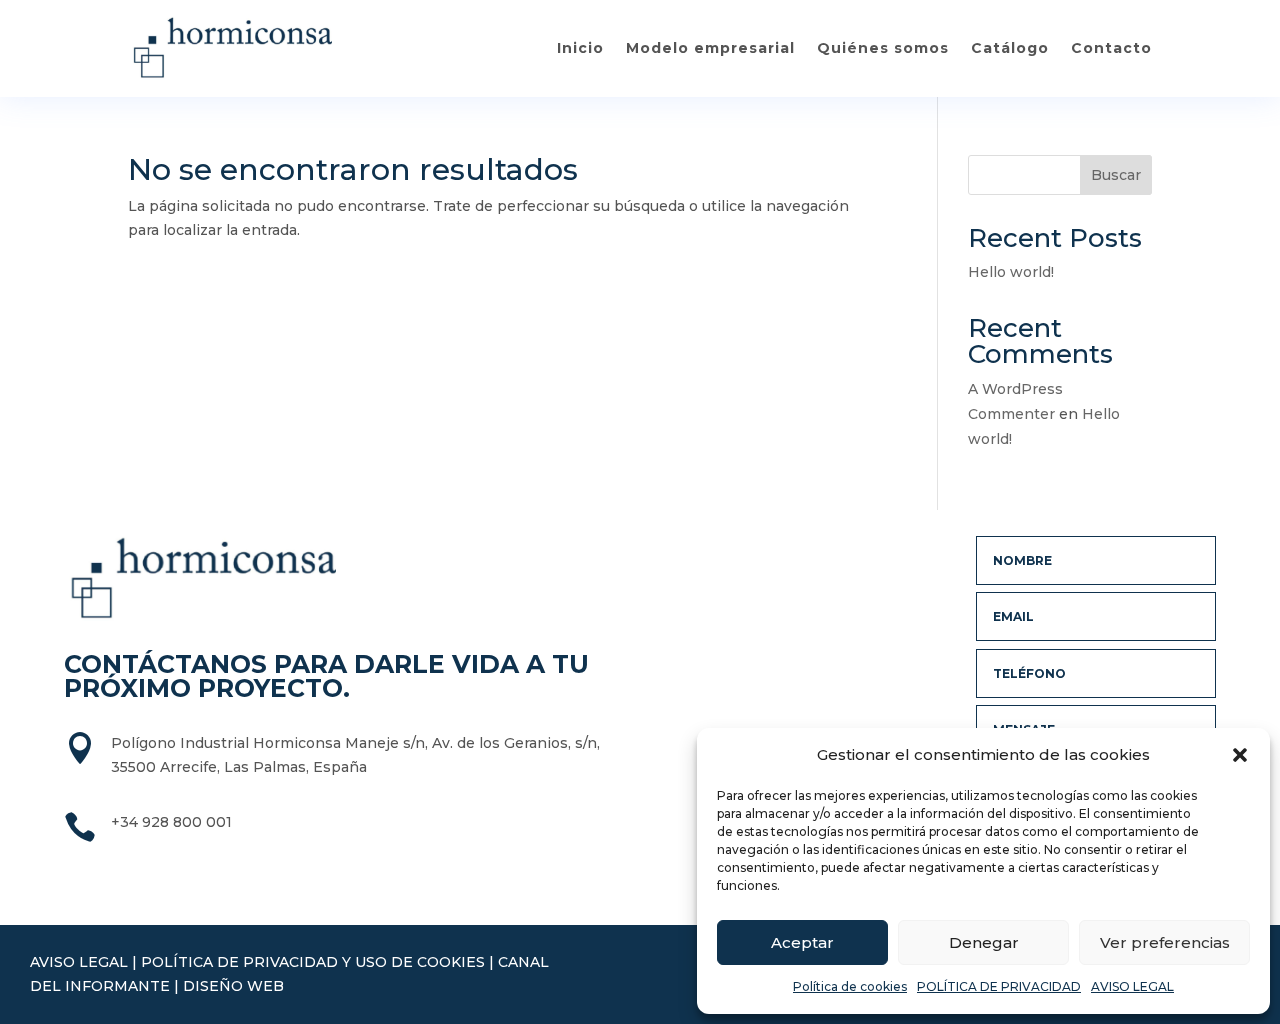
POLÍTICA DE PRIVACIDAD (999, 986)
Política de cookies (850, 986)
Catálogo (1010, 48)
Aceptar (802, 942)
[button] (1240, 755)
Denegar (984, 942)
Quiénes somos (883, 48)
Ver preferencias (1165, 942)
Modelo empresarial (710, 48)
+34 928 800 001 (171, 822)
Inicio (580, 48)
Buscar (1116, 175)
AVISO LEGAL (1132, 986)
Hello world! (1011, 272)
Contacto (1111, 48)
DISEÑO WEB (233, 986)
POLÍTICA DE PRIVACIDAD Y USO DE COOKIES (313, 962)
